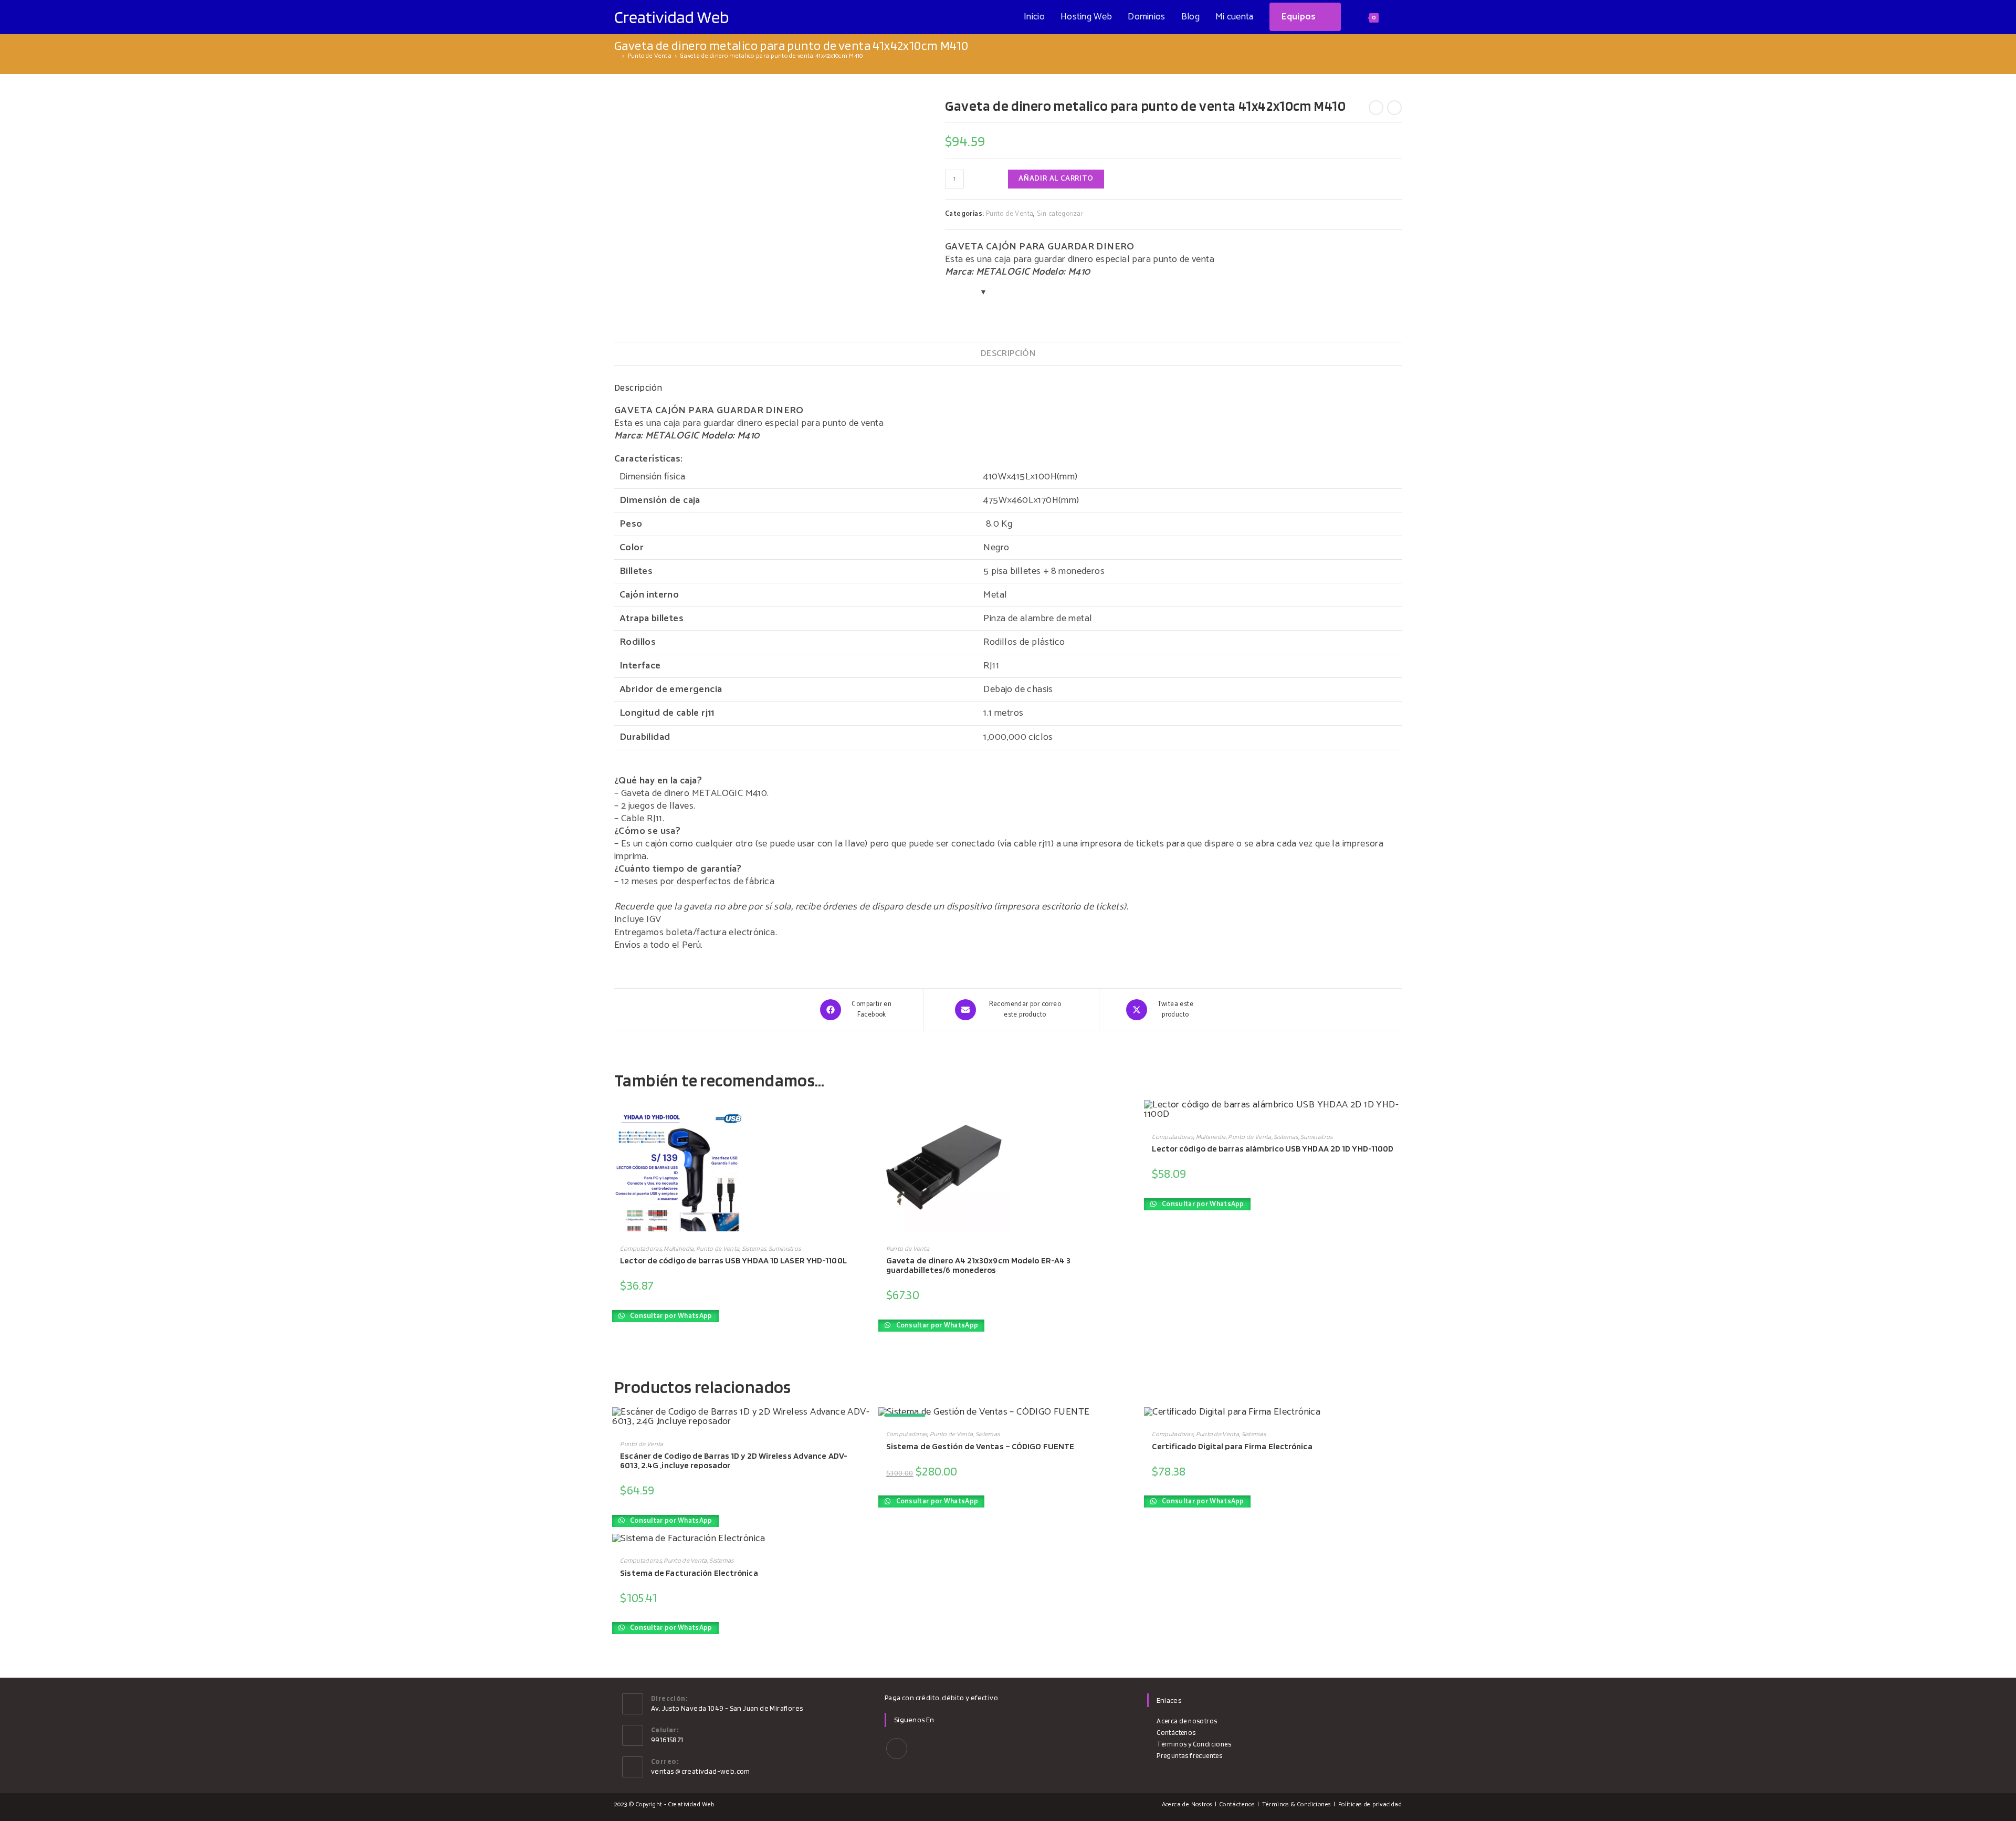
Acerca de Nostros (1187, 1804)
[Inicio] (617, 56)
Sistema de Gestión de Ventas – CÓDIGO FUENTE (980, 1446)
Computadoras (641, 1248)
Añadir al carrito (1056, 179)
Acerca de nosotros (1187, 1721)
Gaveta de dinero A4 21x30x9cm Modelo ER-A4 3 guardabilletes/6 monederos (978, 1265)
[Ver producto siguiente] (1394, 108)
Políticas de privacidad (1370, 1804)
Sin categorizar (1060, 214)
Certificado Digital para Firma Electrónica (1232, 1446)
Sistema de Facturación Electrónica (689, 1573)
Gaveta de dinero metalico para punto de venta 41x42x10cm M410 (771, 56)
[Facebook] (897, 1749)
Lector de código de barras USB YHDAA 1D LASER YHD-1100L (733, 1260)
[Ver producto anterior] (1376, 108)
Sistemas (754, 1248)
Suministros (785, 1248)
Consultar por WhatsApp (670, 1316)
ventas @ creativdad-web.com (701, 1771)
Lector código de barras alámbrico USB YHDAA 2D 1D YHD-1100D (1273, 1148)
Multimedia (679, 1248)
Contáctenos (1176, 1733)
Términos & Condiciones (1297, 1804)
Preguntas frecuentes (1189, 1756)
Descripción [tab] (1008, 354)
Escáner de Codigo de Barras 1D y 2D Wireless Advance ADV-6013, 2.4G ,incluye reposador (734, 1460)
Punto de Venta (1010, 214)
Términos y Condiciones (1194, 1744)
